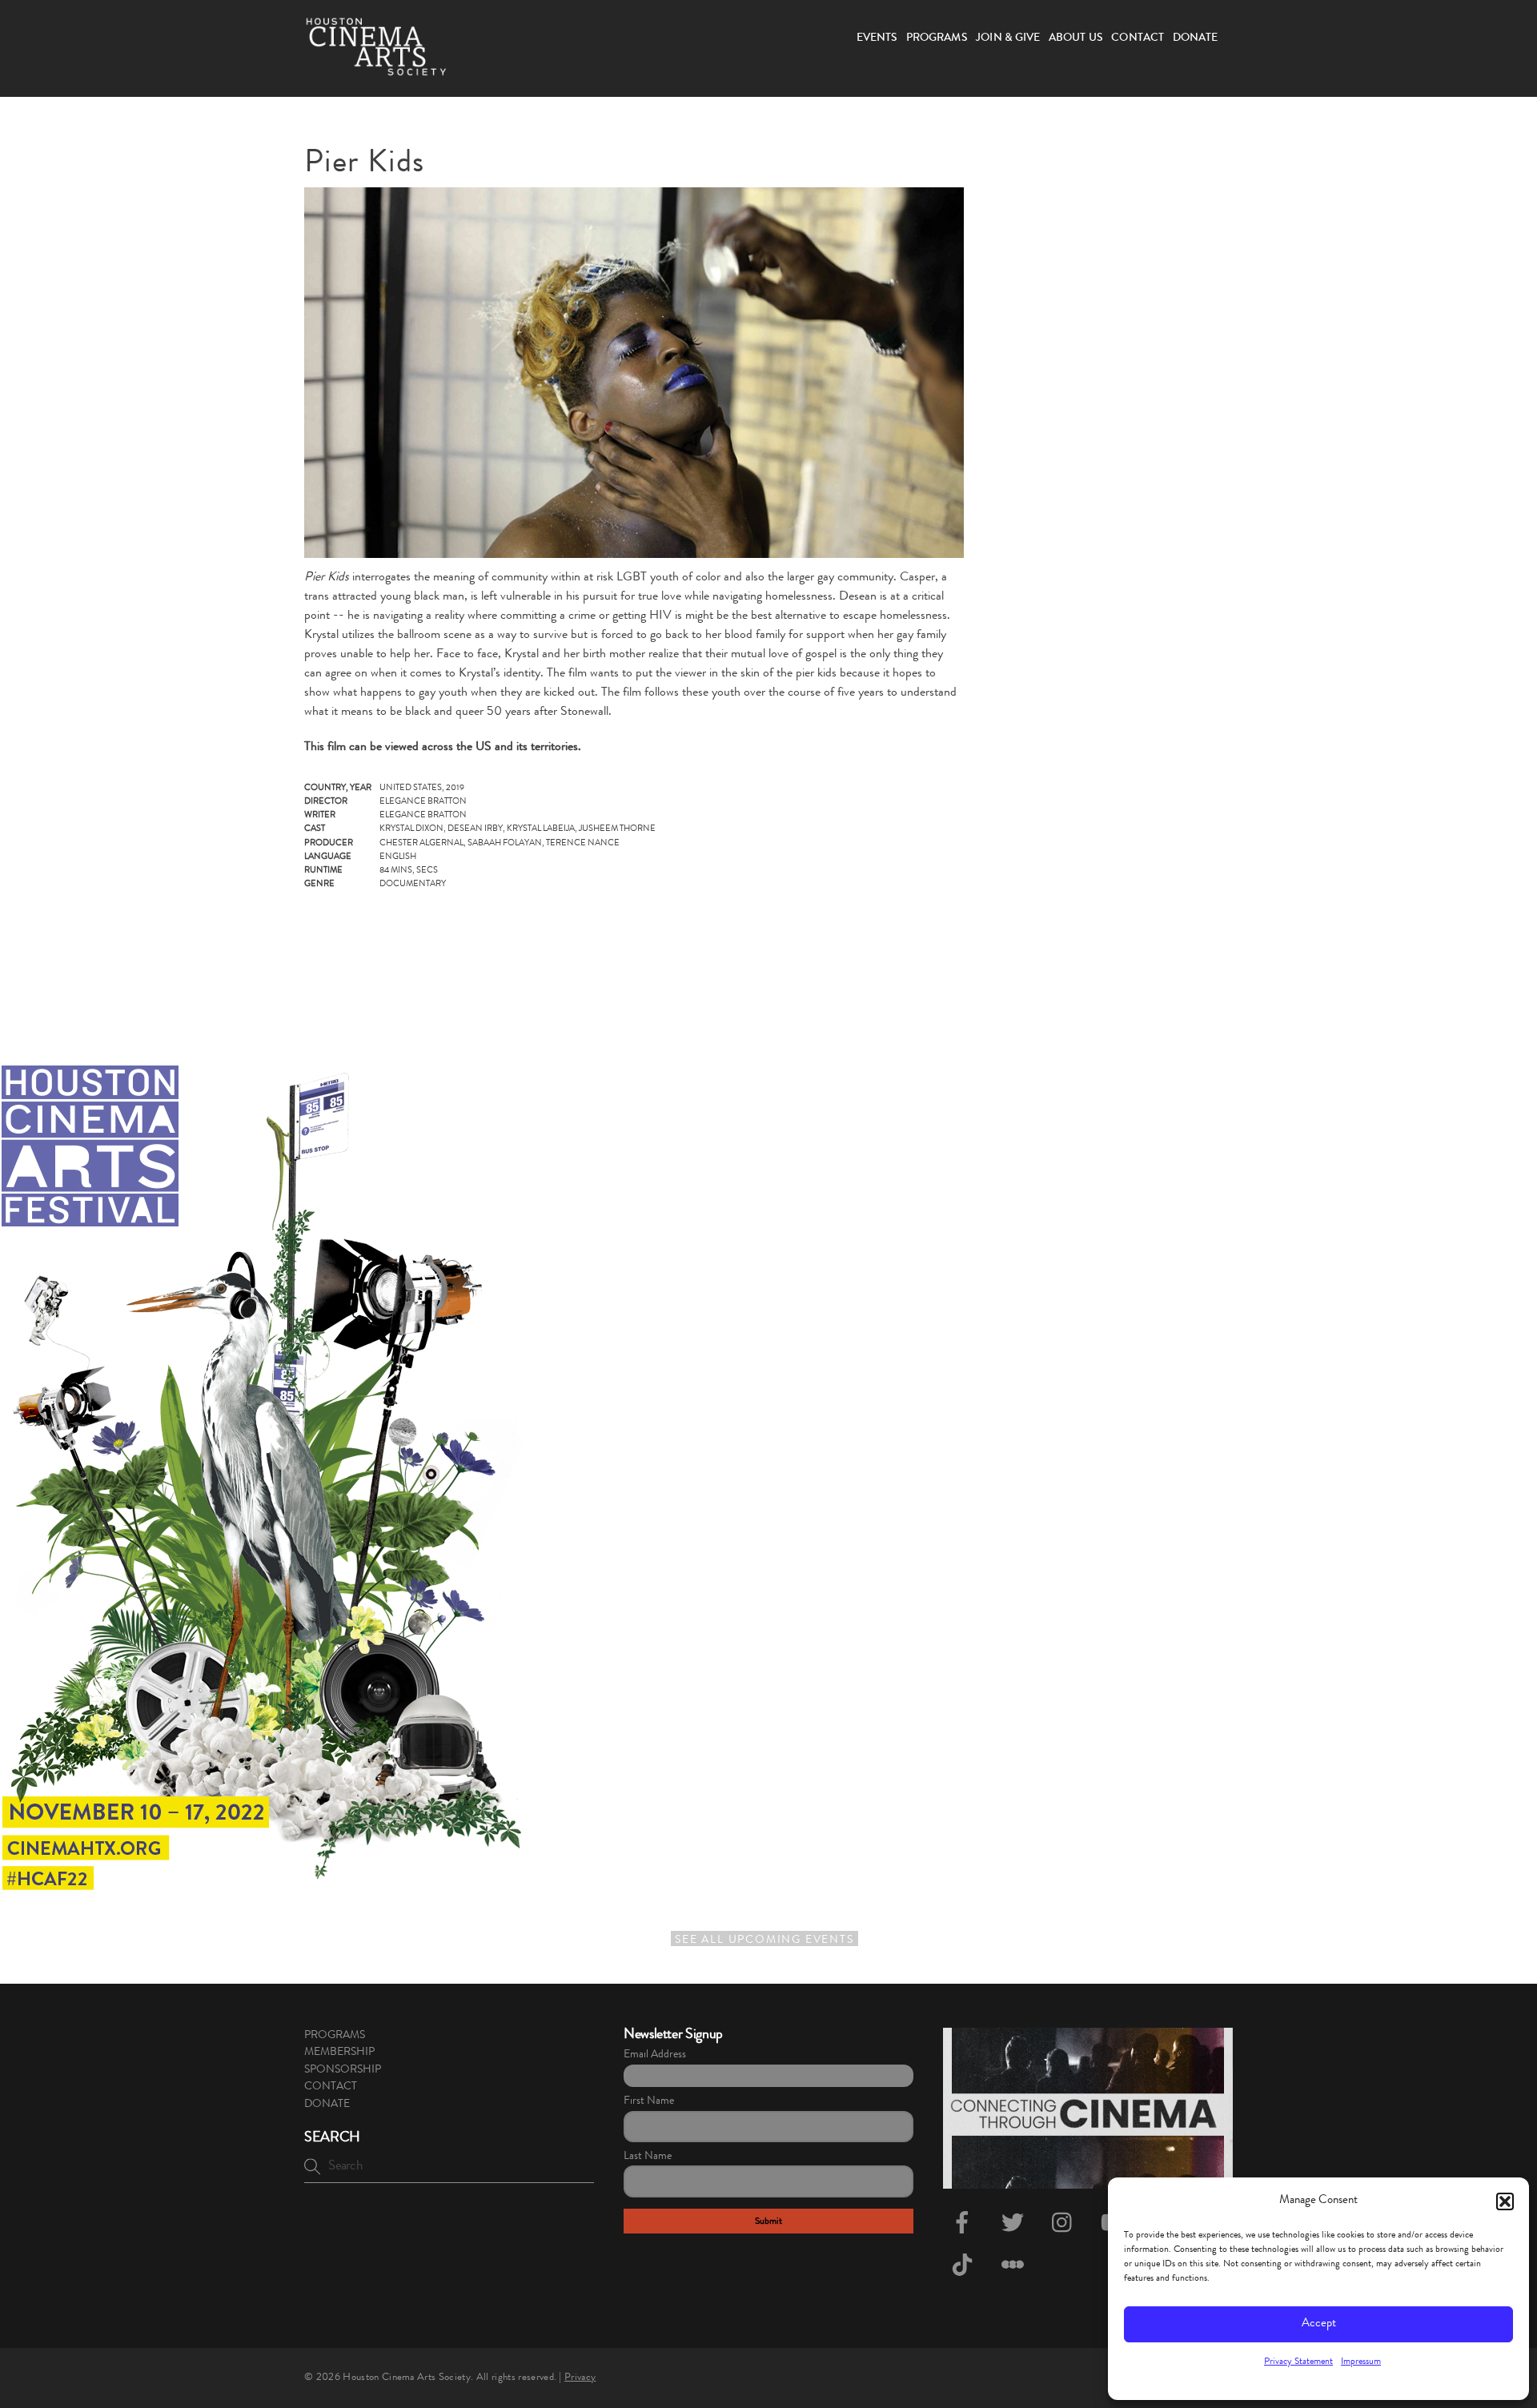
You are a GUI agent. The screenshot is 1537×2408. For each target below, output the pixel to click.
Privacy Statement (1298, 2362)
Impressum (1361, 2362)
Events (877, 38)
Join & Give (1008, 38)
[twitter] (1015, 2225)
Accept (1319, 2324)
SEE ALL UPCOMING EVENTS (764, 1940)
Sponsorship (343, 2070)
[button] (1505, 2201)
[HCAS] (376, 66)
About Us (1076, 38)
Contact (1138, 38)
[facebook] (965, 2225)
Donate (1196, 38)
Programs (937, 38)
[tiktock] (965, 2267)
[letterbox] (1015, 2267)
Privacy (580, 2378)
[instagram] (1066, 2225)
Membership (339, 2053)
